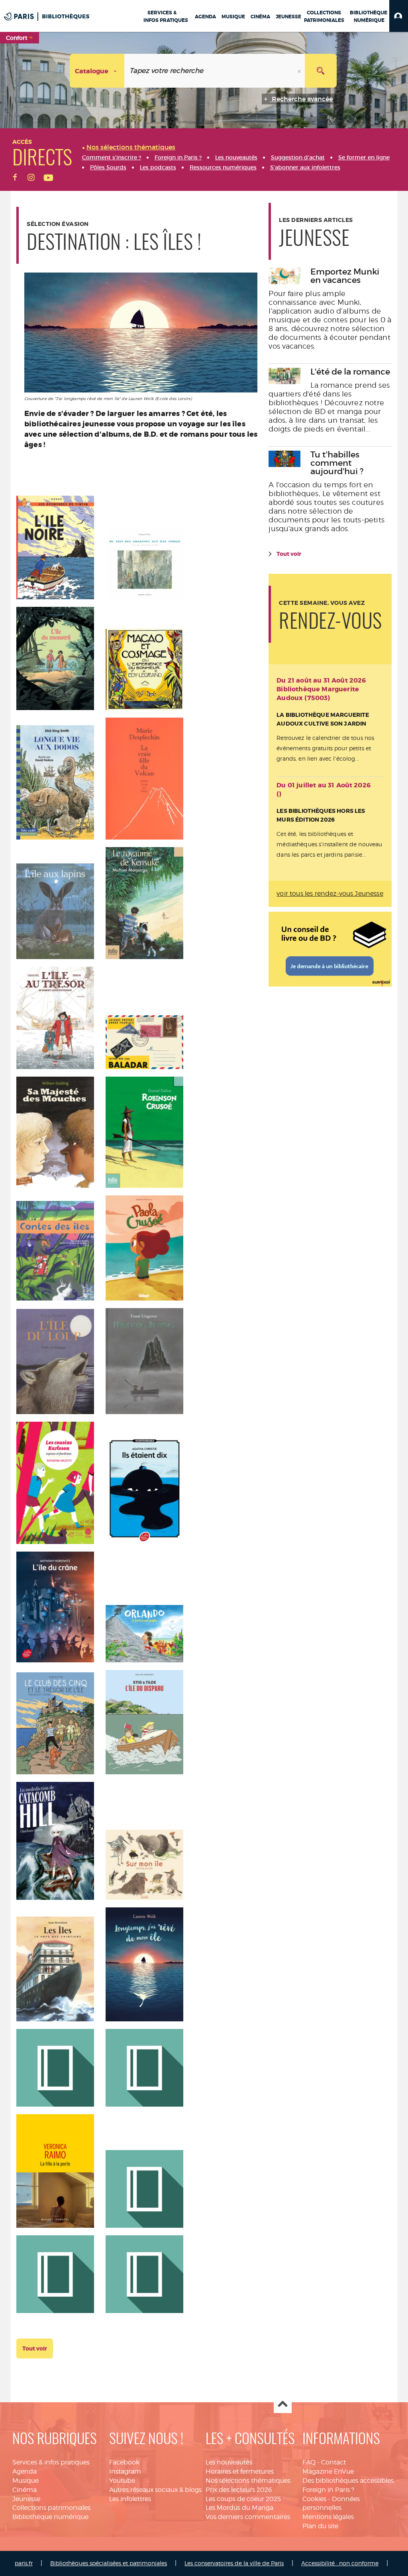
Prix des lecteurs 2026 (239, 2490)
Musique (25, 2481)
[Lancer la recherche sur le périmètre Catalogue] (321, 71)
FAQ (309, 2462)
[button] (399, 16)
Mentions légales (328, 2517)
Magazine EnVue (328, 2471)
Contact (333, 2462)
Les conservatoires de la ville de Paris (234, 2563)
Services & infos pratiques (51, 2462)
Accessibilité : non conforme (340, 2563)
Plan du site (320, 2526)
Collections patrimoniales (51, 2508)
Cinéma (25, 2490)
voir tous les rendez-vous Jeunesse (330, 894)
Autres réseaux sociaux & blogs (155, 2490)
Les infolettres (130, 2499)
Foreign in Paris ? (328, 2490)
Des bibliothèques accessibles (348, 2481)
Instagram (125, 2471)
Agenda (25, 2471)
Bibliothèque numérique (50, 2517)
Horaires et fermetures (240, 2471)
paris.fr (24, 2563)
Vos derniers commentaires (248, 2517)
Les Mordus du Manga (239, 2508)
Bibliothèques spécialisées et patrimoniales (109, 2563)
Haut (283, 2404)
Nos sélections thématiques (248, 2481)
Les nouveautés (229, 2462)
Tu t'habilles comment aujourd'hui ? (337, 463)
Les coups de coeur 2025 (243, 2499)
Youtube (122, 2481)
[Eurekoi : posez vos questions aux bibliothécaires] (330, 948)
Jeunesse (26, 2499)
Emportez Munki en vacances (345, 276)
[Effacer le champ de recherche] (300, 71)
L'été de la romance (350, 372)
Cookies (314, 2499)
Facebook (124, 2462)
